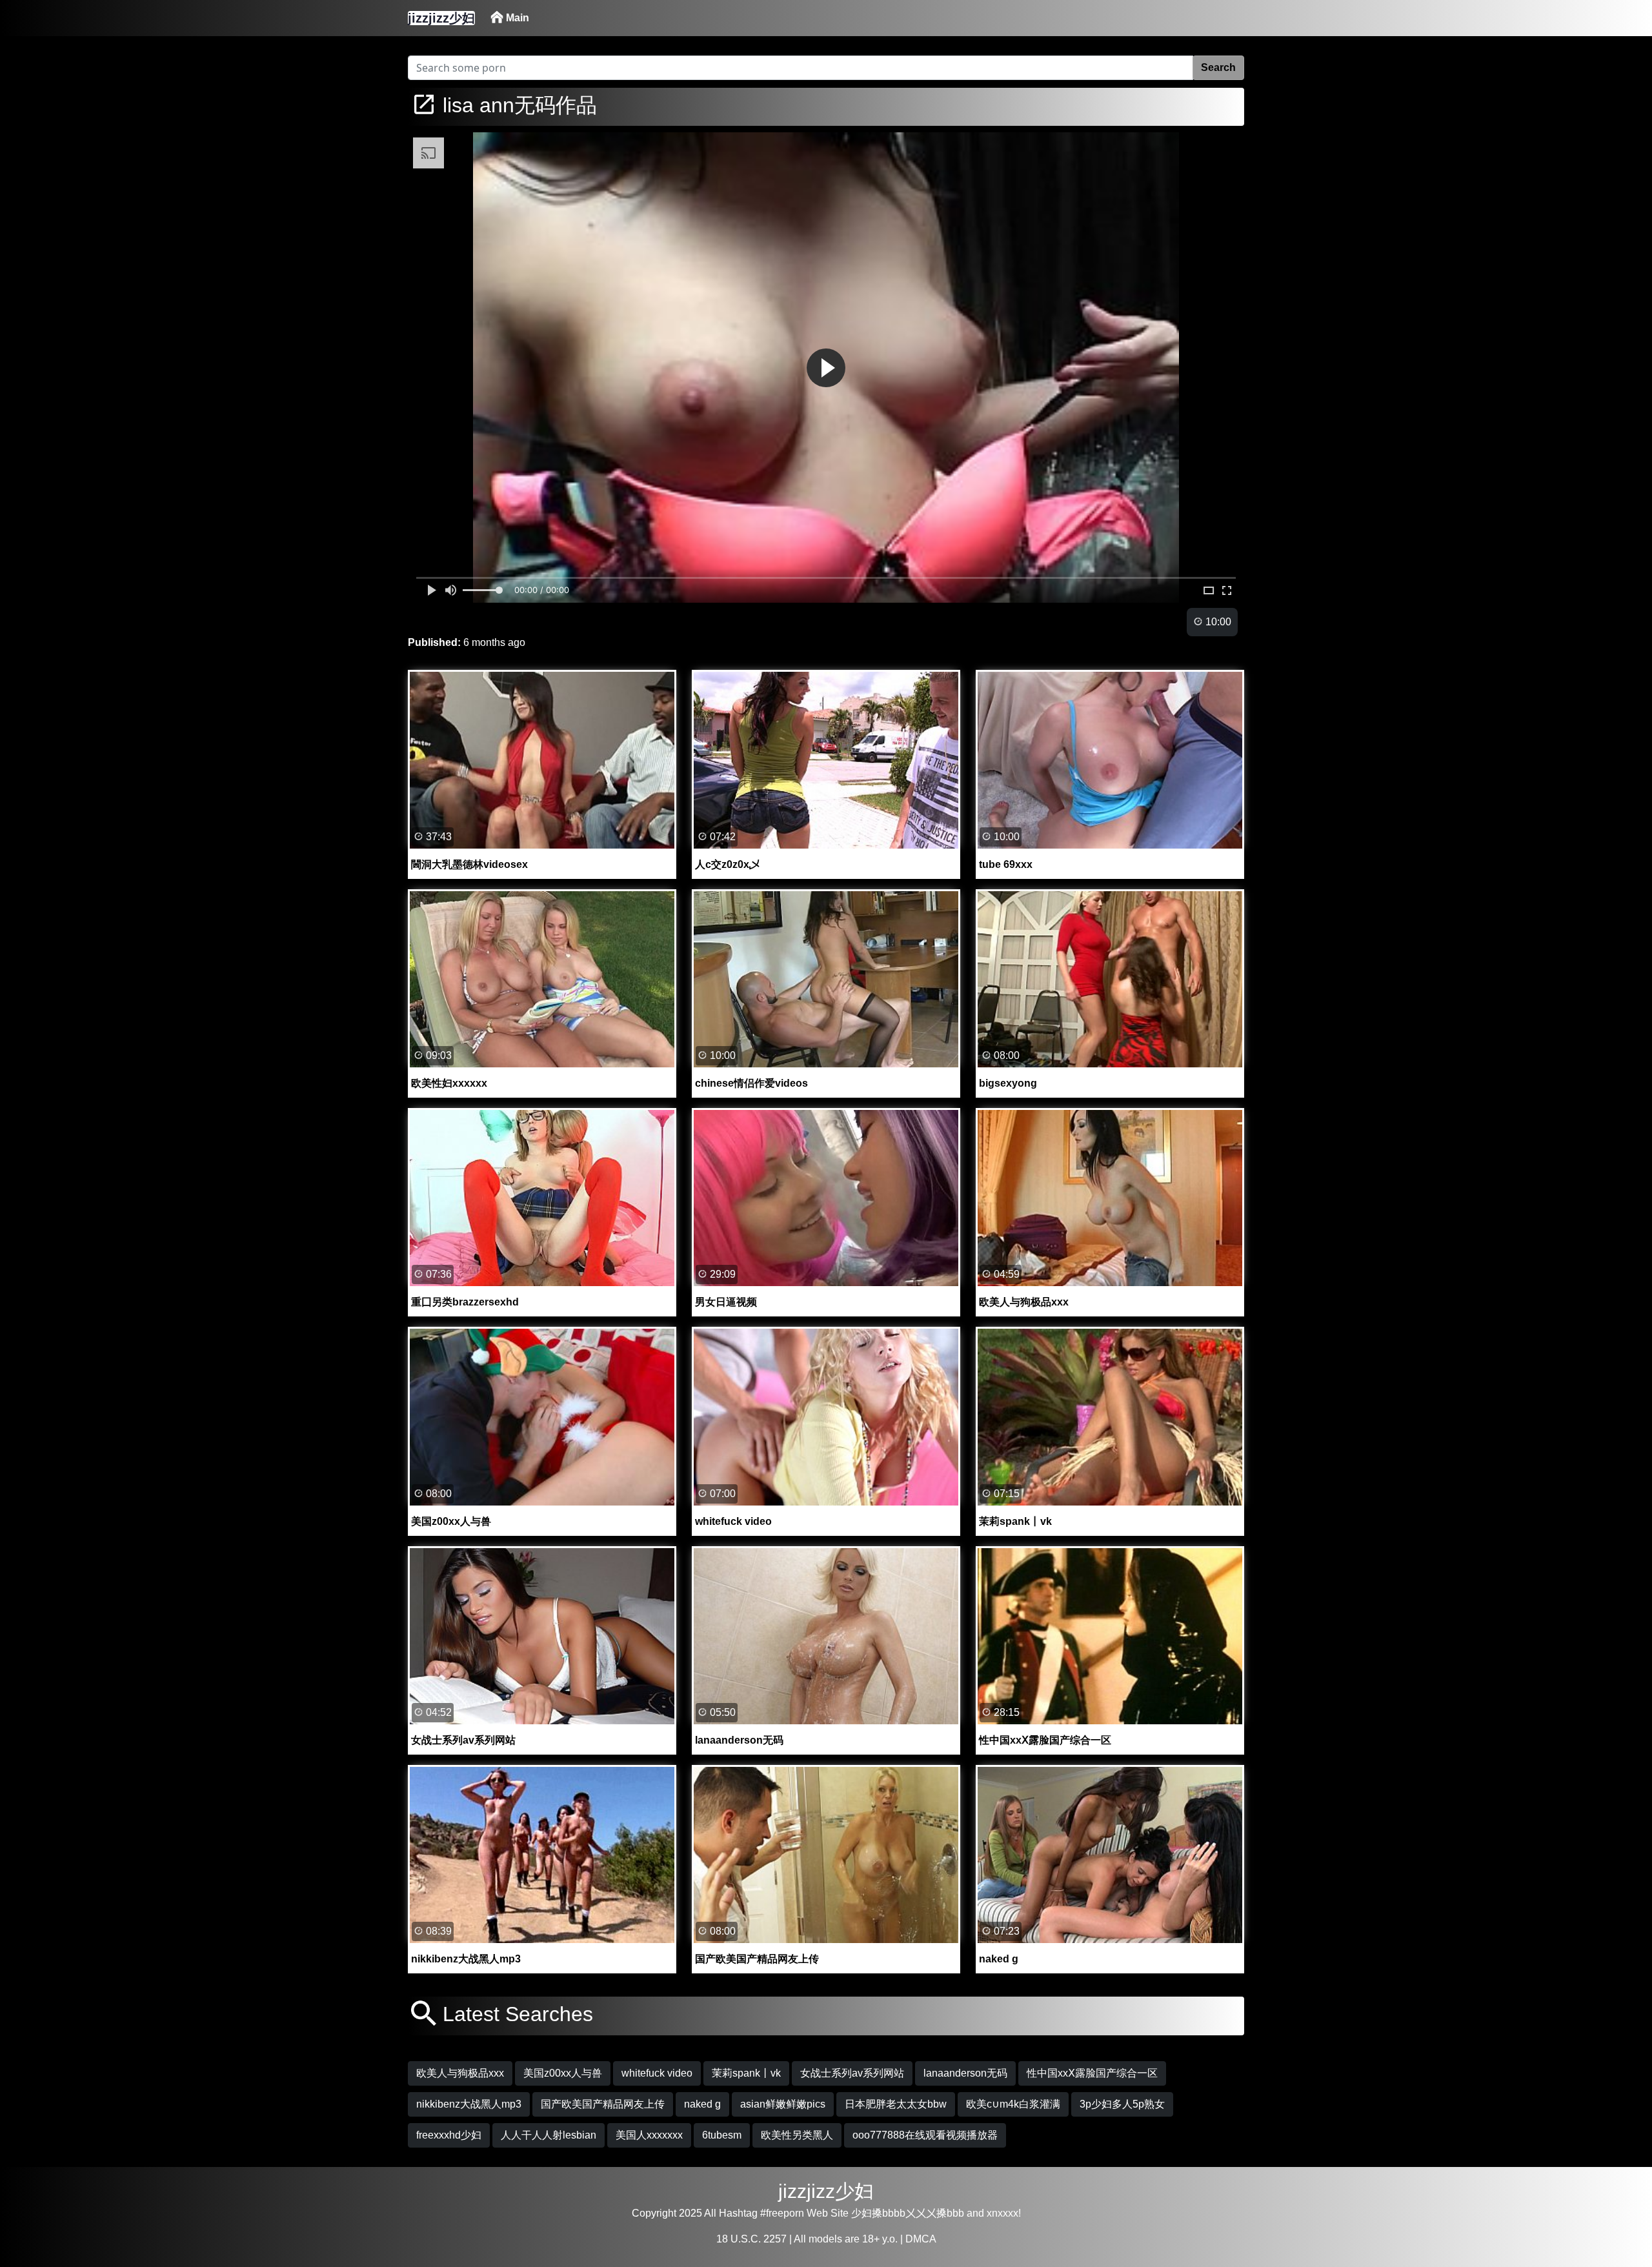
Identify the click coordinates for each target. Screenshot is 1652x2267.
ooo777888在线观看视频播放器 (925, 2135)
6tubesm (722, 2135)
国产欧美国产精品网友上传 (603, 2104)
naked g (702, 2104)
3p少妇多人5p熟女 (1122, 2104)
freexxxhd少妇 (449, 2135)
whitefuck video (657, 2073)
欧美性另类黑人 (797, 2135)
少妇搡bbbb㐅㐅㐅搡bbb (908, 2213)
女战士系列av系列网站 (852, 2073)
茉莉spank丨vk (746, 2073)
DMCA (921, 2239)
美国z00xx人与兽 (563, 2073)
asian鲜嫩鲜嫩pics (783, 2104)
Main (516, 18)
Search (1218, 67)
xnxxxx (1002, 2213)
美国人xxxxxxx (649, 2135)
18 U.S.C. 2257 (751, 2239)
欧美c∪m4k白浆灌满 (1013, 2104)
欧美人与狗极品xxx (460, 2073)
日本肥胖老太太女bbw (896, 2104)
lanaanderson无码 (965, 2073)
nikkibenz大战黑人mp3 (469, 2104)
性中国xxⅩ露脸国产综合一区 (1092, 2073)
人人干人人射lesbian (549, 2135)
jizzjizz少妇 (826, 2191)
